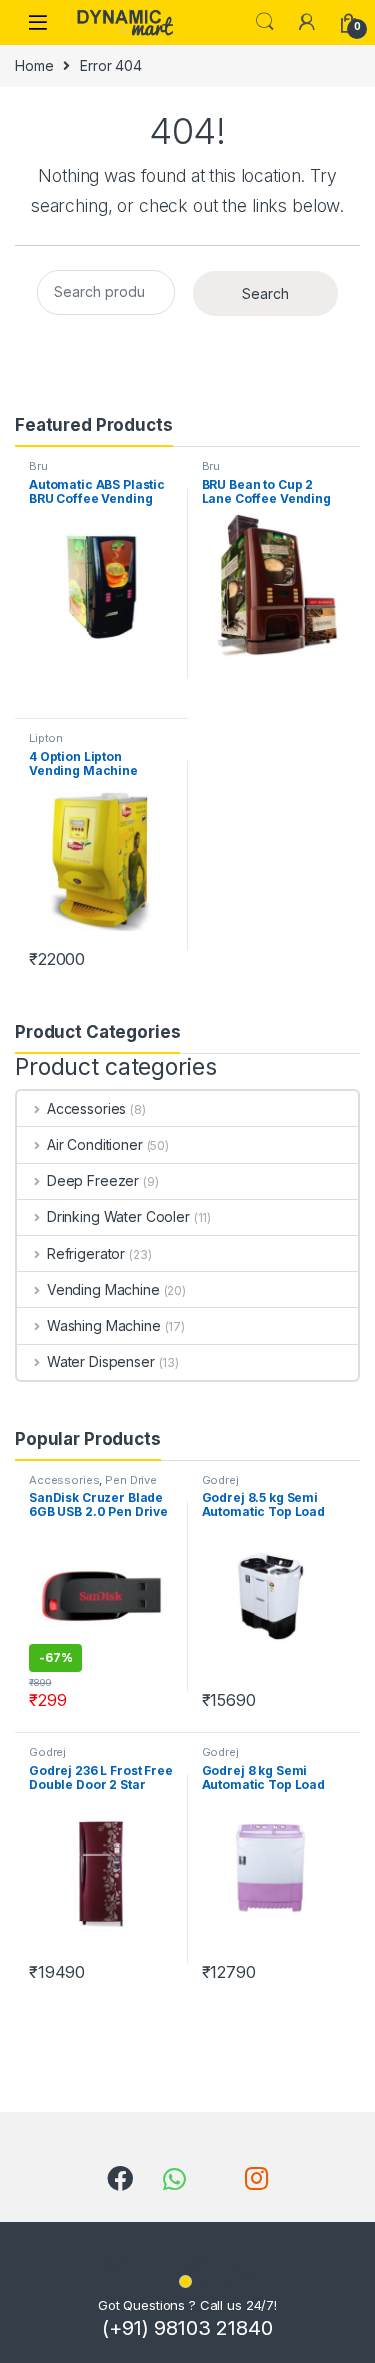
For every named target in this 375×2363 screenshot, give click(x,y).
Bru (38, 466)
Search (265, 22)
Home (34, 65)
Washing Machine (104, 1325)
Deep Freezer (93, 1180)
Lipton (46, 738)
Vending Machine (103, 1289)
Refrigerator (86, 1253)
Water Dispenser (101, 1361)
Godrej (220, 1480)
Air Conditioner (95, 1144)
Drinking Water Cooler (118, 1216)
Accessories (86, 1108)
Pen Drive (131, 1480)
